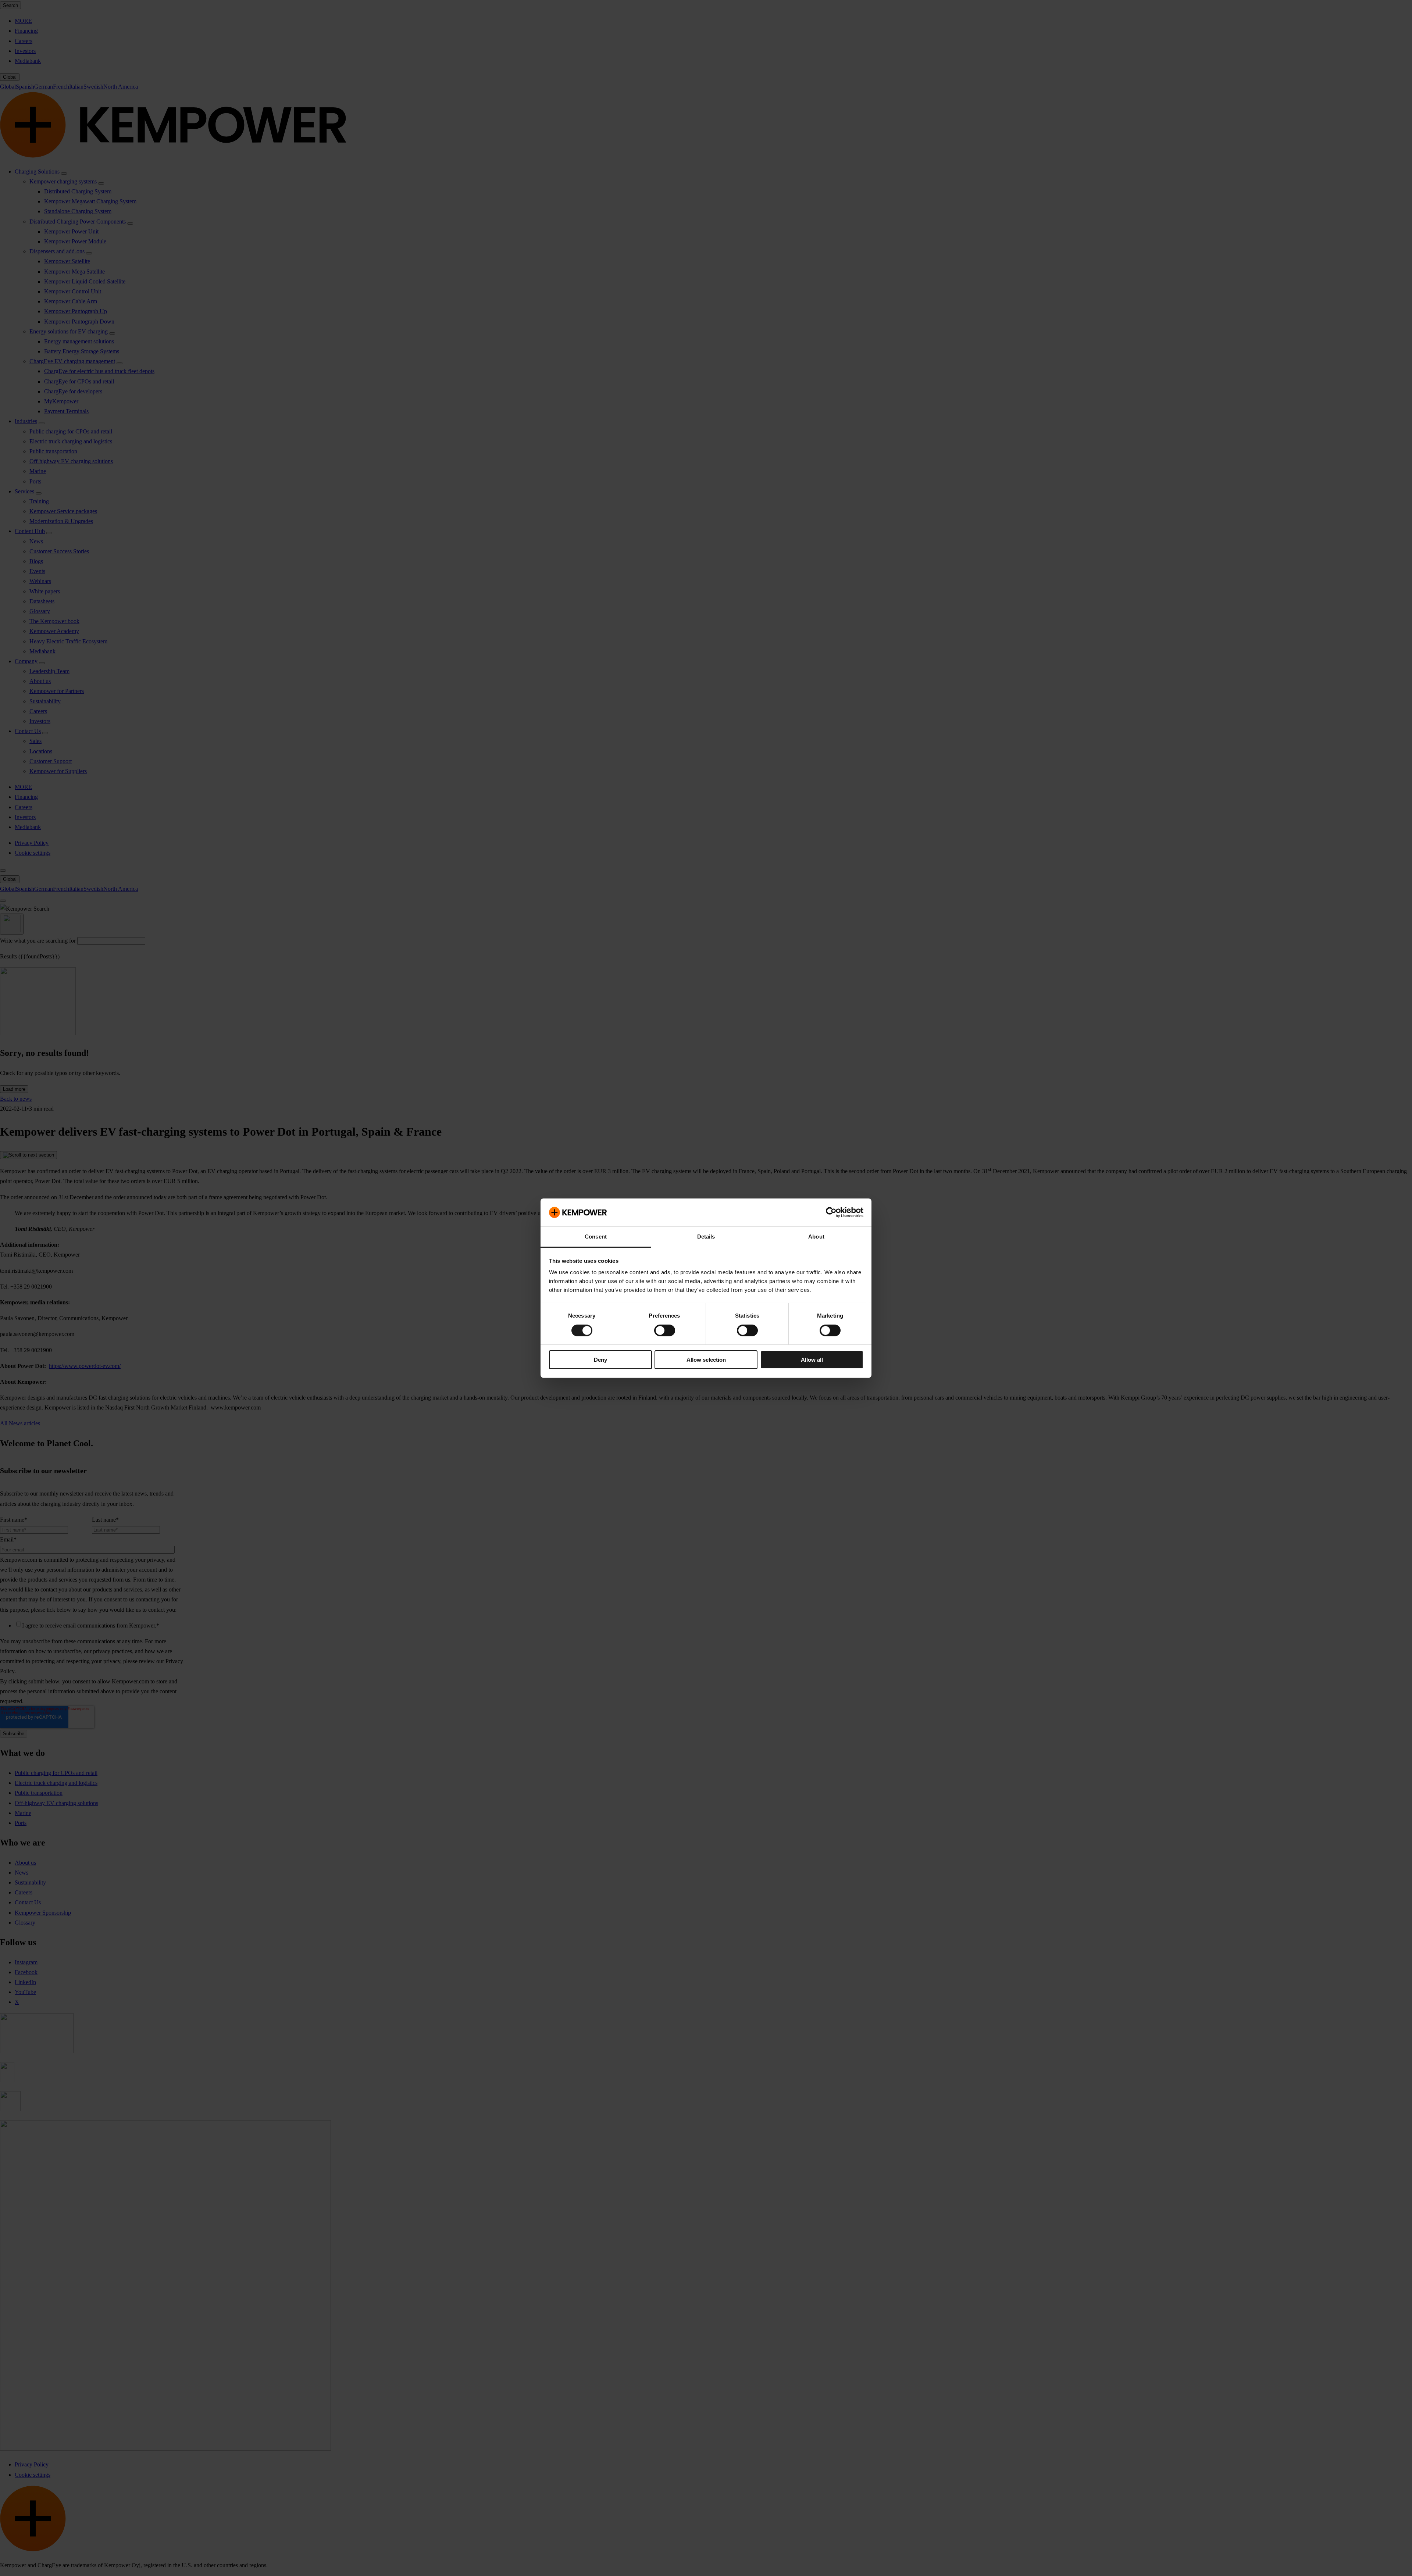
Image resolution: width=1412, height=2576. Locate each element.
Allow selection (706, 1360)
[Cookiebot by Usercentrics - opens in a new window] (831, 1212)
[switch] (665, 1330)
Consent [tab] (596, 1237)
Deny (600, 1360)
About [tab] (816, 1237)
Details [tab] (706, 1237)
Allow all (812, 1360)
